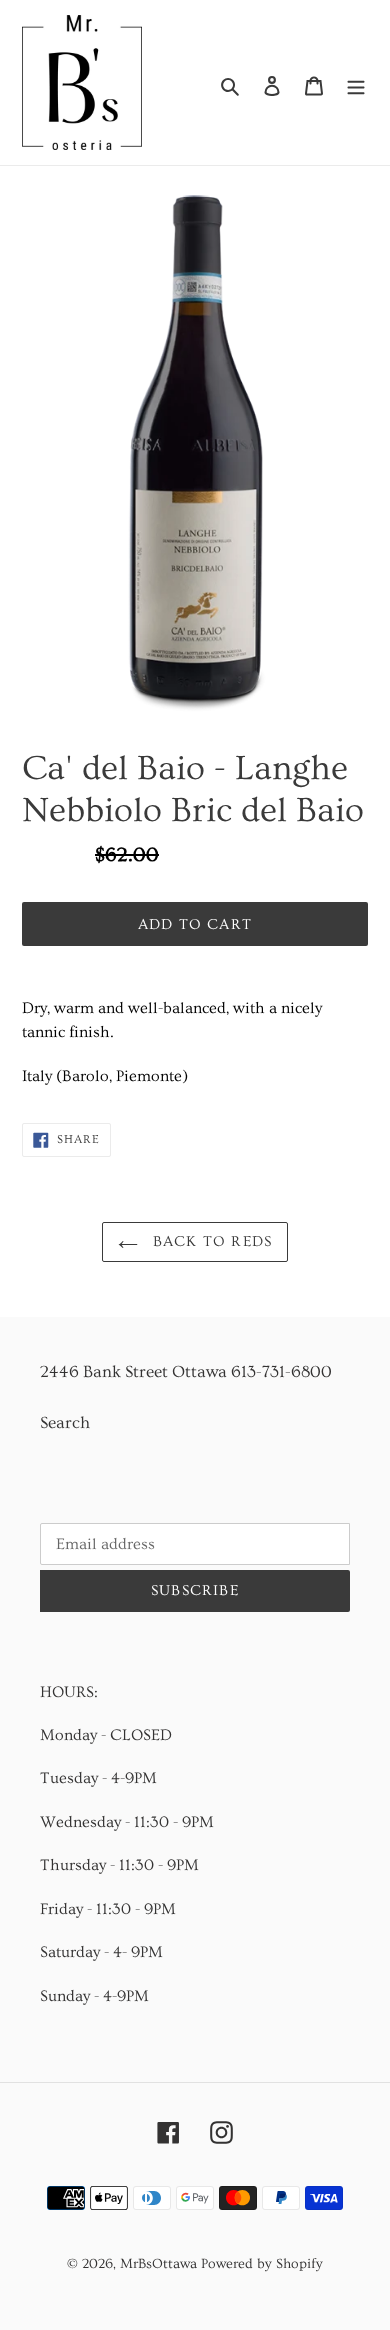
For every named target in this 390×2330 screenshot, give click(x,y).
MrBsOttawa (158, 2264)
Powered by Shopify (262, 2264)
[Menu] (356, 82)
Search (65, 1422)
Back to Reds (210, 1241)
